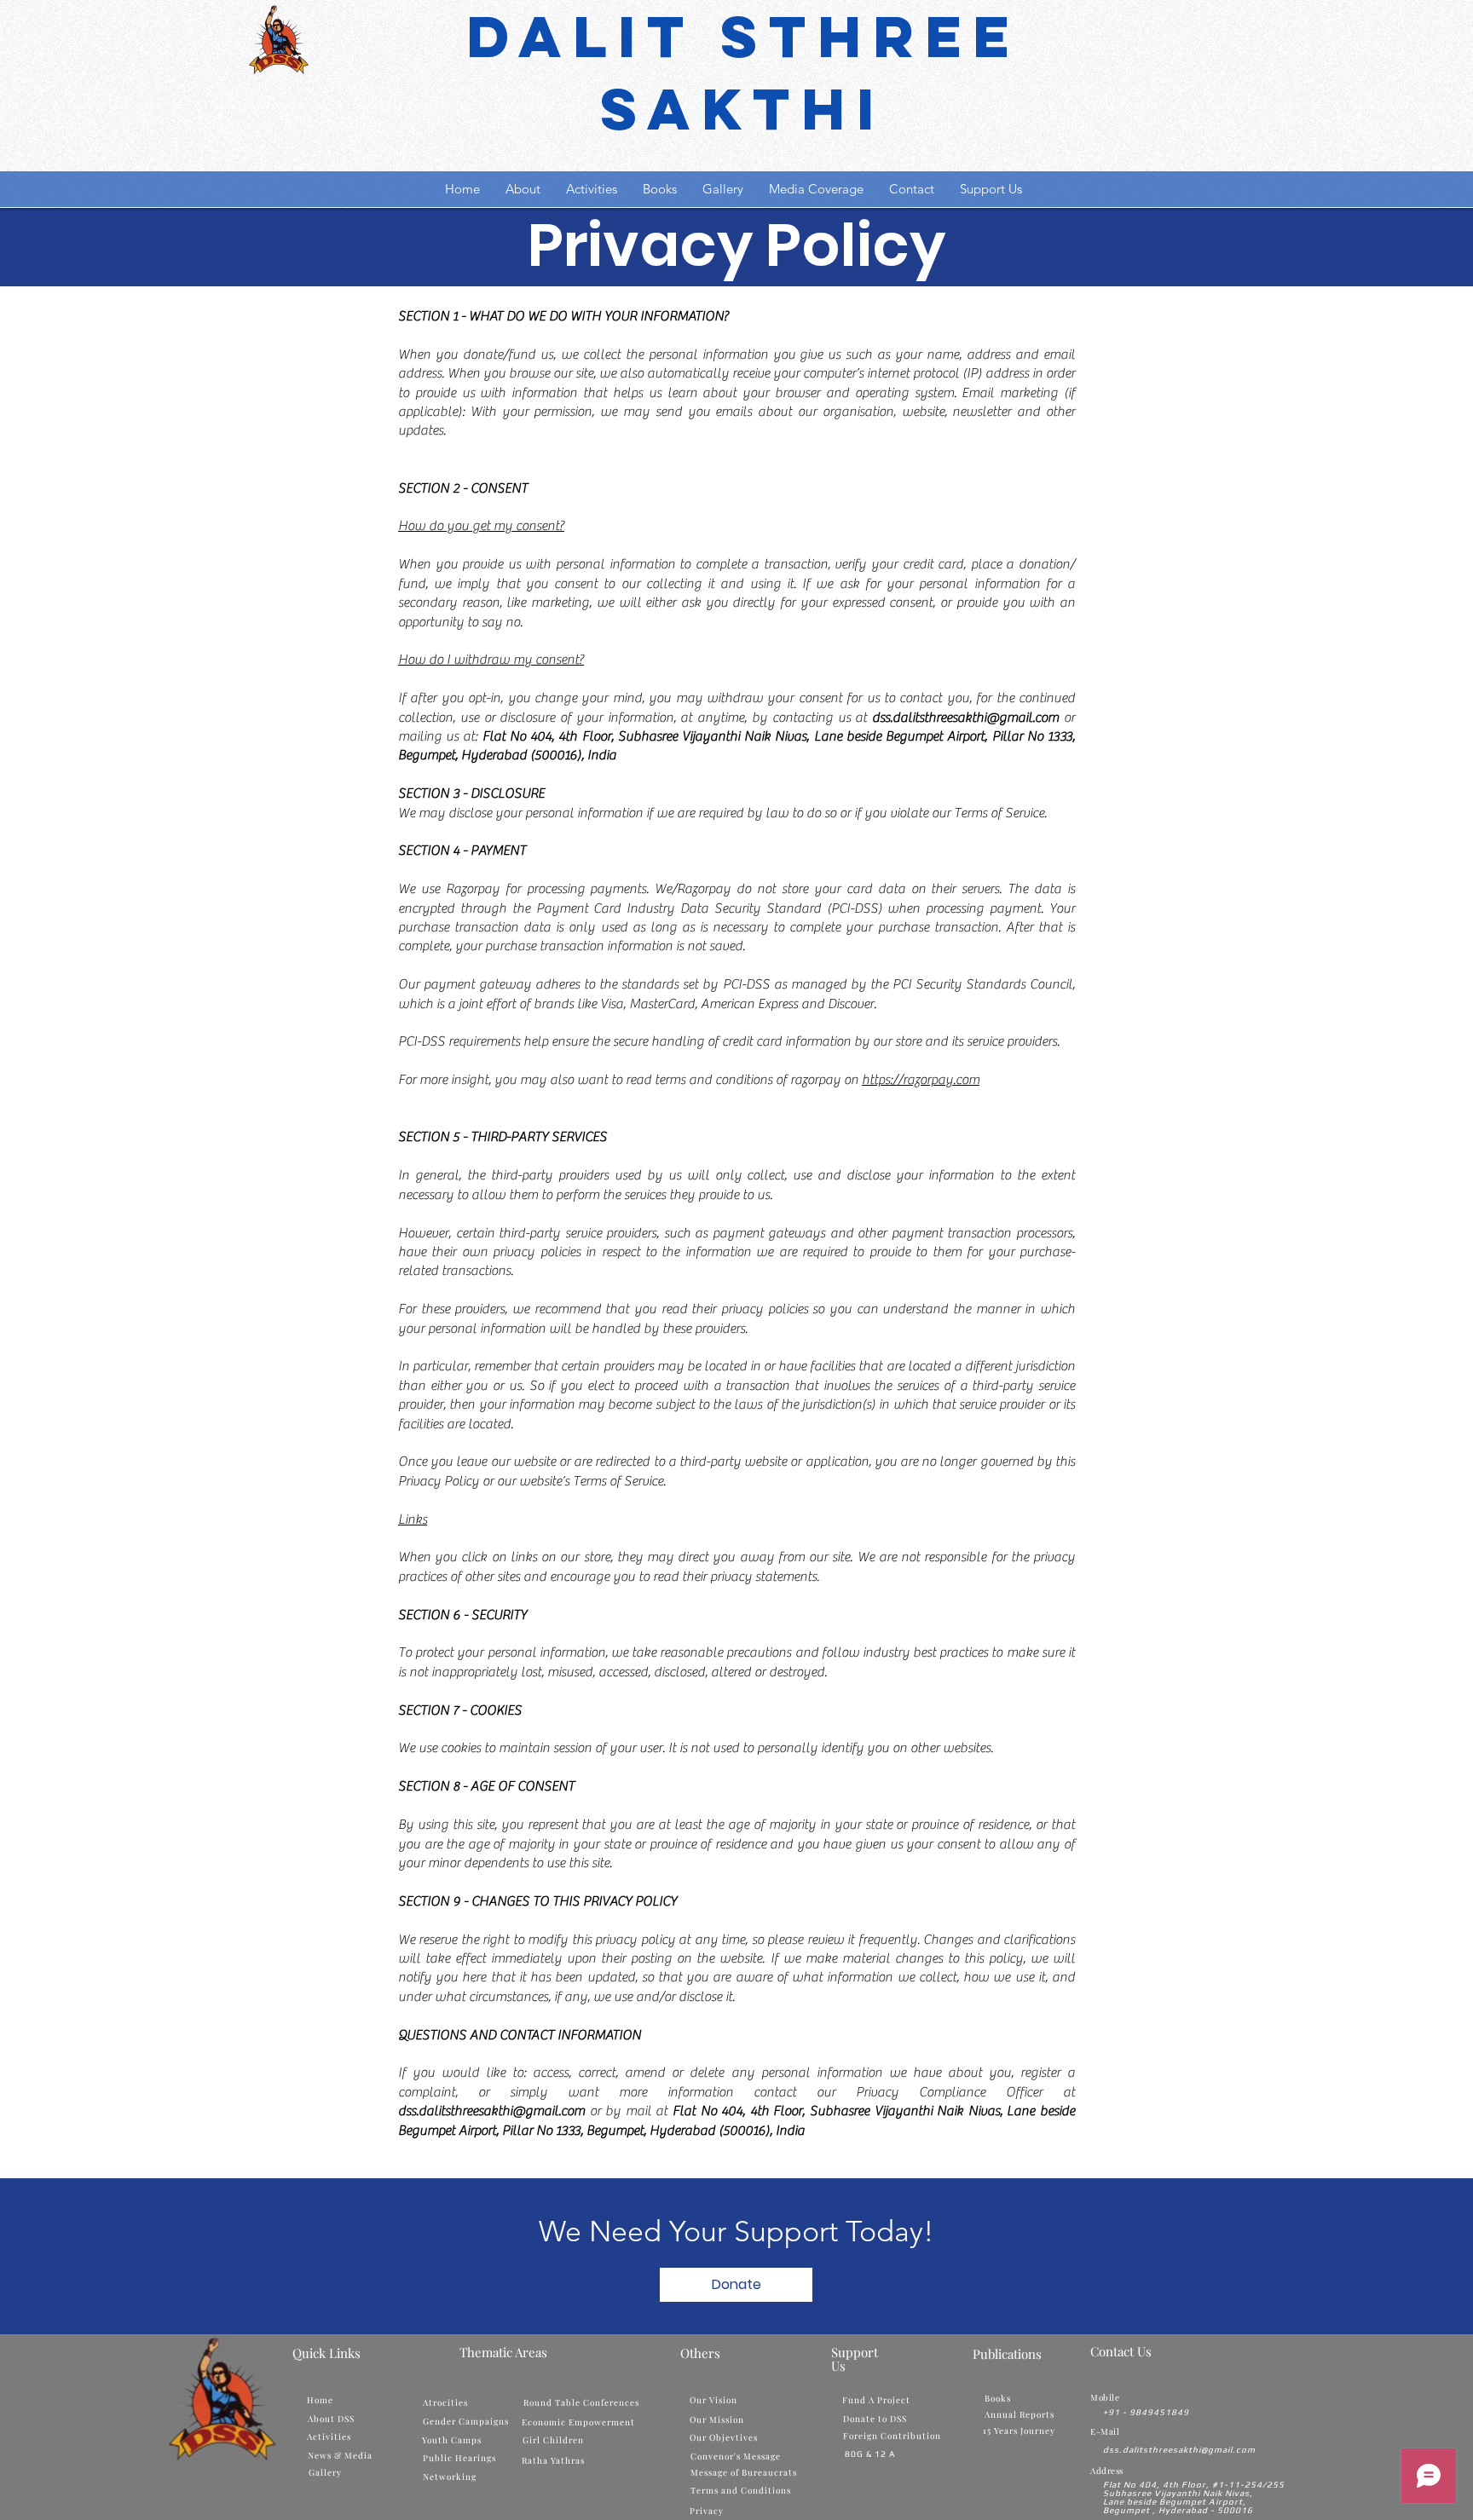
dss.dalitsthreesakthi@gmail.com (965, 718)
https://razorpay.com (921, 1080)
